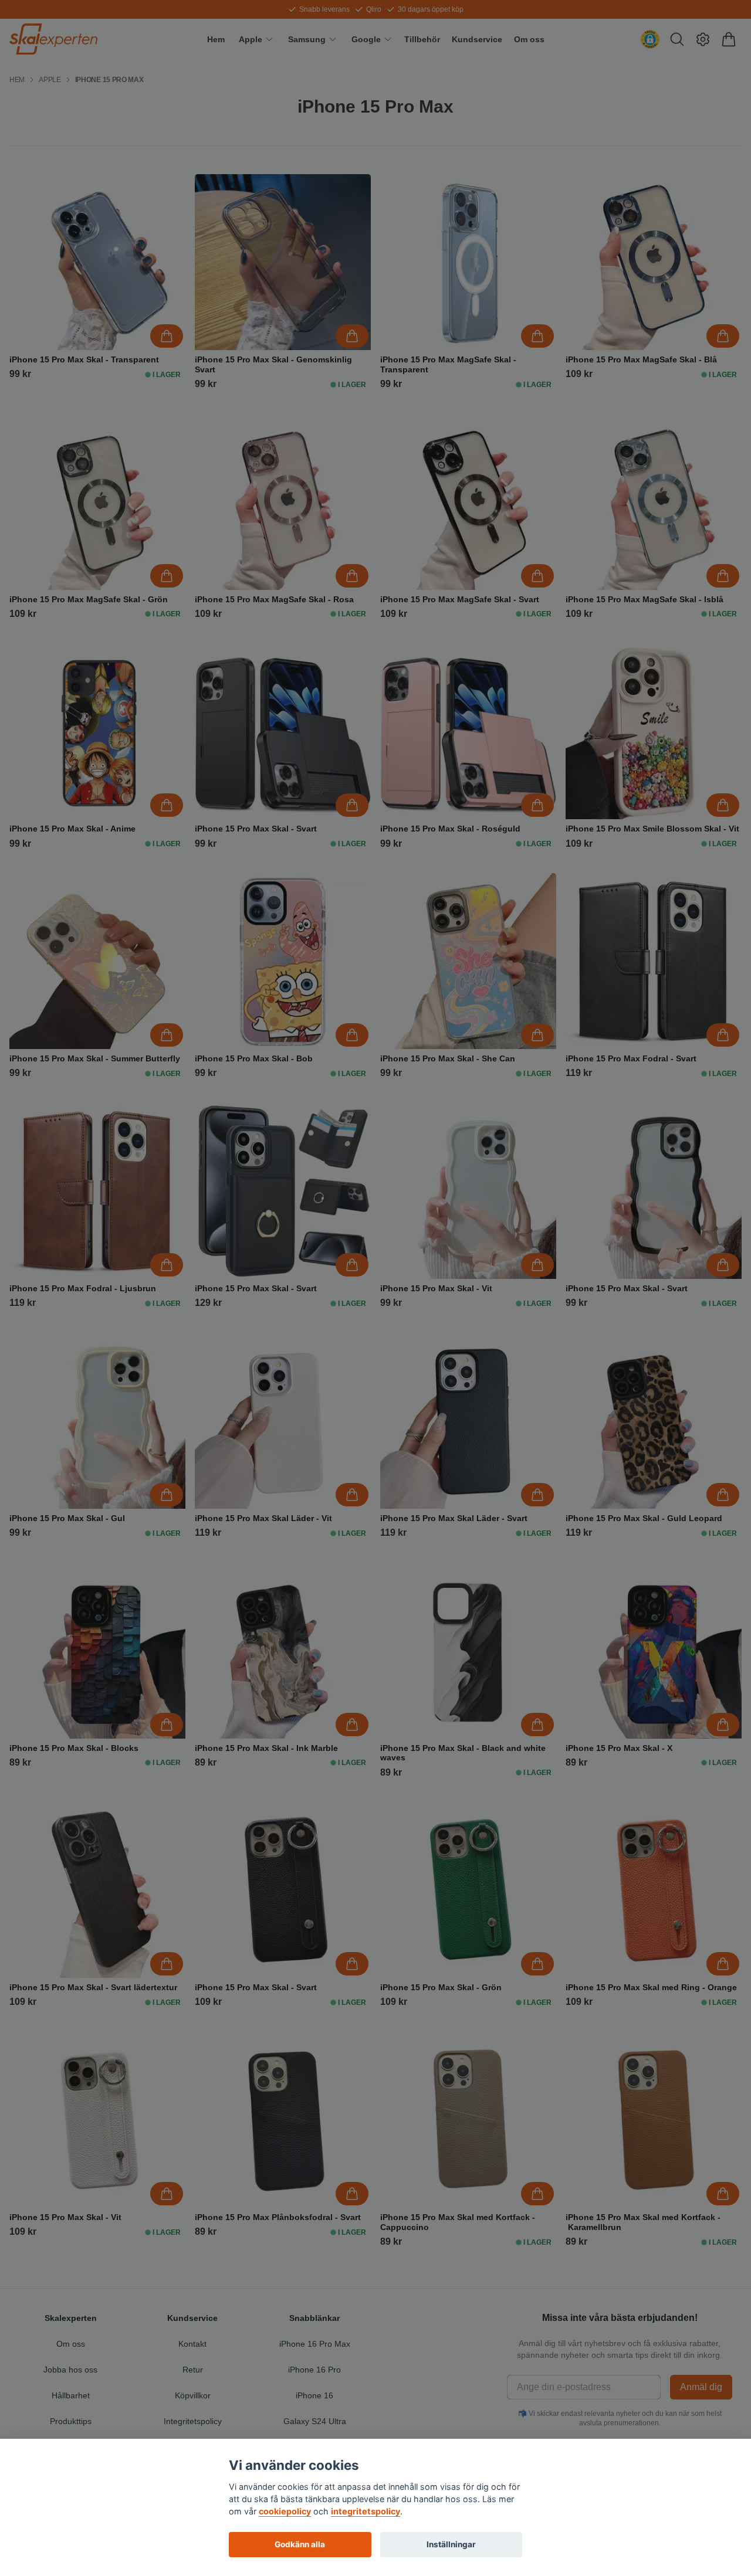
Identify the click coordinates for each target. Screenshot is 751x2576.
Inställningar (451, 2544)
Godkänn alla (300, 2544)
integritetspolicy (366, 2511)
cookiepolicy (285, 2511)
